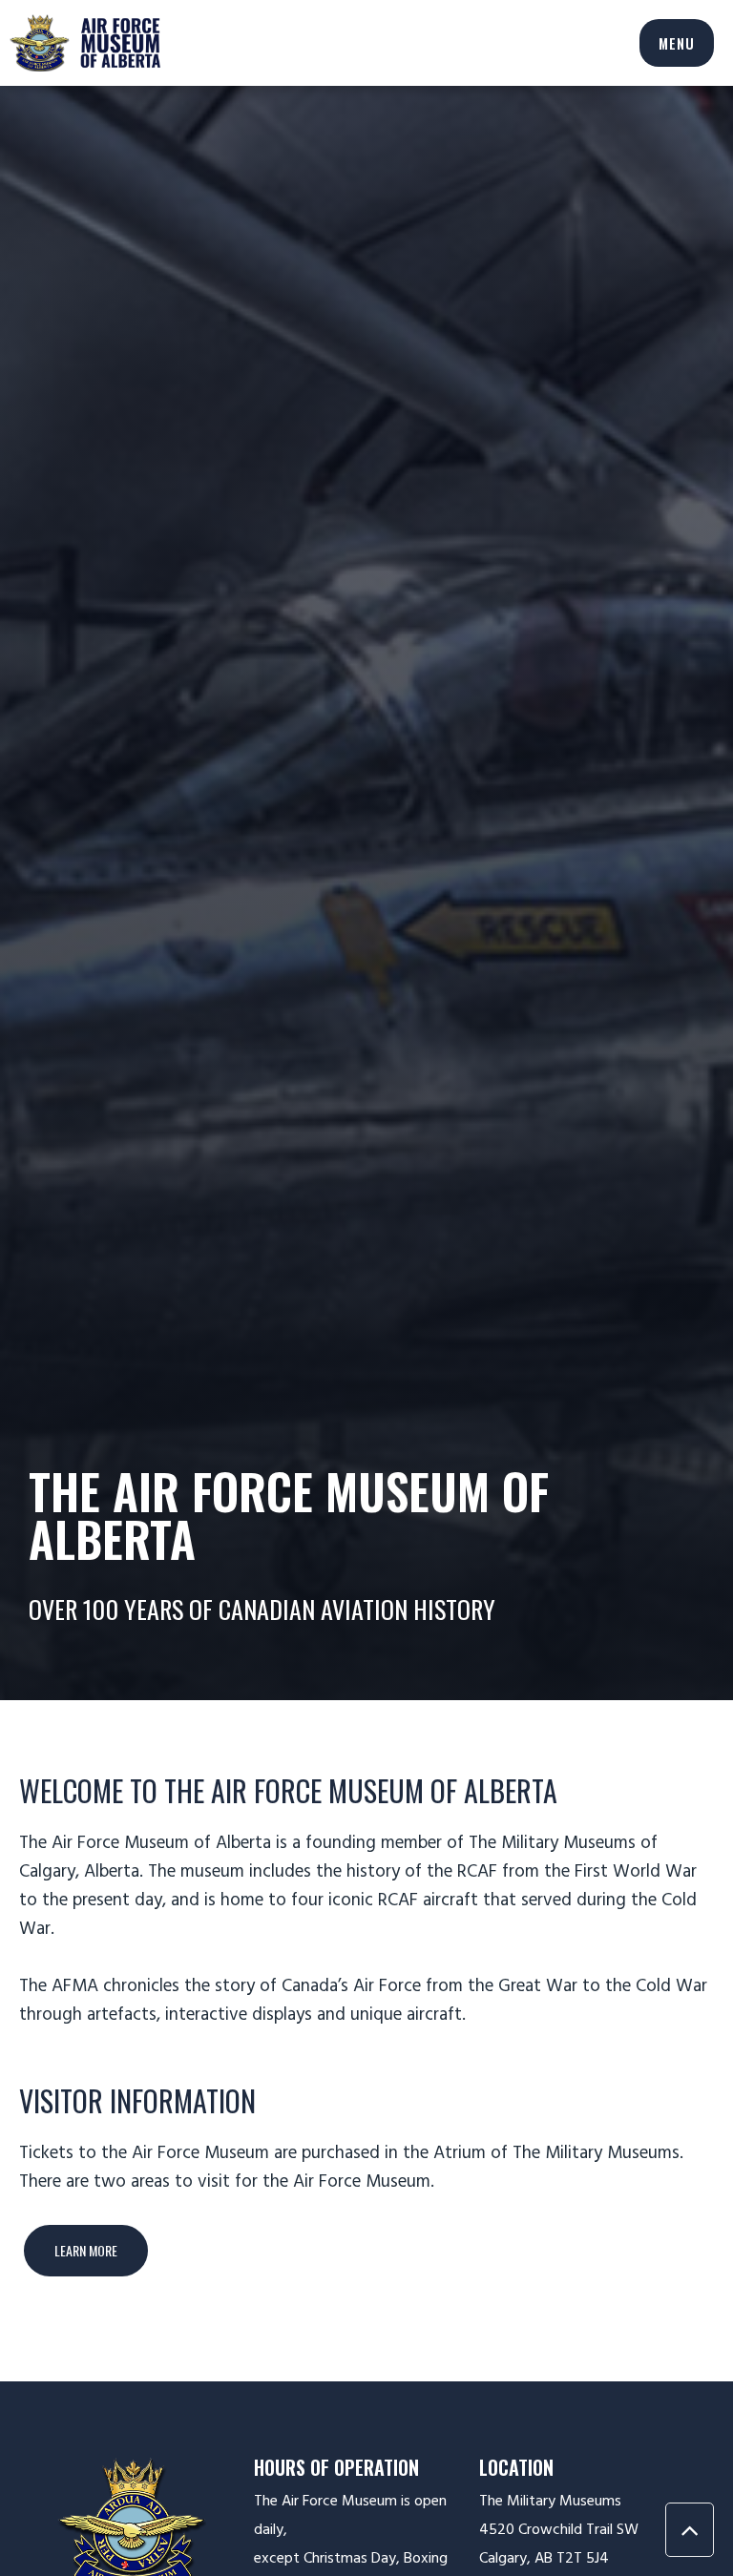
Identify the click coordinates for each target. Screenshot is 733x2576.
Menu (677, 43)
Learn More (86, 2250)
